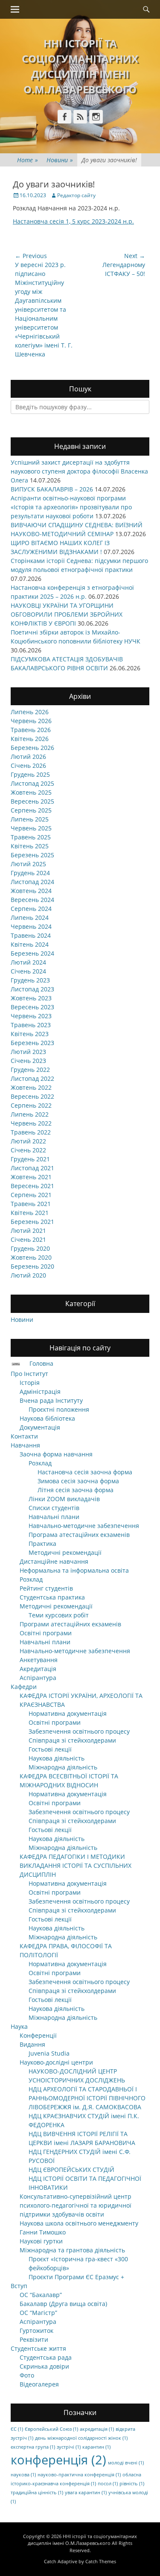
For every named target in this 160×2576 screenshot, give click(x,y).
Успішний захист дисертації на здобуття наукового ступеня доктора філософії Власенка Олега (79, 471)
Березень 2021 (32, 1222)
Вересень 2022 (32, 1096)
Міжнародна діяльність (63, 1767)
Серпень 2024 (31, 909)
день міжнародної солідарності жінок (81, 2438)
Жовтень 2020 (31, 1257)
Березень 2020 (32, 1266)
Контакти (24, 1436)
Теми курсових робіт (59, 1615)
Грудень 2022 (30, 1070)
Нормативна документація (68, 1713)
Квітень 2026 (30, 739)
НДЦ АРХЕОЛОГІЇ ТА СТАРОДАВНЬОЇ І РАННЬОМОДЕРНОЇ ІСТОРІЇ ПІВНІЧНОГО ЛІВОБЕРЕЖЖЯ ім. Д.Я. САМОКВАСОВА (87, 2098)
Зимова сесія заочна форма (78, 1481)
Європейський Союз (51, 2429)
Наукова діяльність (57, 1758)
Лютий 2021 (28, 1231)
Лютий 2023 (28, 1052)
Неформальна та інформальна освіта (74, 1570)
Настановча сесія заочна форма (85, 1472)
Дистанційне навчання (54, 1561)
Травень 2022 (31, 1132)
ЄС (17, 2429)
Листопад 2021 (32, 1168)
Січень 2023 (28, 1061)
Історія (30, 1383)
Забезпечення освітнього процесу (79, 1731)
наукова (23, 2475)
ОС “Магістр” (38, 2313)
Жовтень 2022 (31, 1087)
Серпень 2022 (31, 1105)
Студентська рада (46, 2357)
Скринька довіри (44, 2366)
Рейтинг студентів (46, 1588)
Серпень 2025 (31, 810)
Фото (27, 2375)
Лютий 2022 (28, 1141)
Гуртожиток (36, 2330)
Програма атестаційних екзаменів (79, 1535)
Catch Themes (101, 2561)
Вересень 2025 (32, 801)
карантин (96, 2447)
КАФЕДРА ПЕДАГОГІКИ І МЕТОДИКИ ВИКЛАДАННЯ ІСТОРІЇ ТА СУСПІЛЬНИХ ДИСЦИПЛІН (76, 1865)
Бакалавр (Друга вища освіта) (63, 2304)
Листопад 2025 (32, 783)
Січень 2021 (28, 1239)
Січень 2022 (28, 1150)
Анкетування (39, 1660)
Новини (60, 160)
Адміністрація (40, 1391)
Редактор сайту (76, 195)
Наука (19, 2026)
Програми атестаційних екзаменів (70, 1624)
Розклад (40, 1463)
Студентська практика (52, 1597)
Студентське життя (38, 2348)
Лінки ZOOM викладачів (64, 1499)
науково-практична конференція (79, 2475)
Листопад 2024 (32, 882)
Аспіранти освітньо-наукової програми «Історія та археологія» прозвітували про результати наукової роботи (71, 507)
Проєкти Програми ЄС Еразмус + (76, 2277)
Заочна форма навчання (56, 1454)
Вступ (19, 2286)
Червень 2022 (31, 1123)
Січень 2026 (28, 765)
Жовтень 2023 (31, 998)
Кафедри (24, 1687)
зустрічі (69, 2447)
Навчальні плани (54, 1517)
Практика (42, 1544)
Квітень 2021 (30, 1213)
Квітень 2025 (30, 846)
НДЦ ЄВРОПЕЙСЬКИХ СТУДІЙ (71, 2170)
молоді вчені (126, 2463)
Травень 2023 (31, 1025)
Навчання (25, 1445)
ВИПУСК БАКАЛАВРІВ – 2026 (52, 489)
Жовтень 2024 (31, 891)
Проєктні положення (59, 1409)
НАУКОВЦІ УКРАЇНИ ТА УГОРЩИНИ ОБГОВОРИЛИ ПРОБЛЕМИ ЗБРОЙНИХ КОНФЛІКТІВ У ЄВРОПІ (67, 614)
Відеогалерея (39, 2384)
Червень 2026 (31, 721)
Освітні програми (46, 1633)
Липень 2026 (30, 712)
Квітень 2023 (30, 1034)
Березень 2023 (32, 1043)
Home (28, 160)
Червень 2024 (31, 926)
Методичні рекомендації (65, 1552)
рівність (132, 2484)
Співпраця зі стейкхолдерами (72, 1740)
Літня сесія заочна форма (76, 1490)
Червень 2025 (31, 828)
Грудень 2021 (30, 1159)
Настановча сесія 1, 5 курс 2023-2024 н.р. (73, 221)
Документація (40, 1427)
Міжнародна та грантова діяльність (72, 2250)
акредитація (97, 2429)
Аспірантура (38, 1678)
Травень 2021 (31, 1204)
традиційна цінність (37, 2493)
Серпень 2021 (31, 1195)
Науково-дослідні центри (56, 2062)
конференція (58, 2460)
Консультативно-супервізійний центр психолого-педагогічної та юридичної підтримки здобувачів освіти (76, 2205)
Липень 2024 (30, 918)
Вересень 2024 (32, 900)
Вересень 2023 (32, 1007)
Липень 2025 (30, 819)
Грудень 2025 (30, 774)
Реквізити (34, 2339)
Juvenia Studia (49, 2053)
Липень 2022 (30, 1114)
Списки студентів (54, 1508)
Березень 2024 (32, 953)
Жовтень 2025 (31, 792)
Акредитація (38, 1669)
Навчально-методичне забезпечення (84, 1526)
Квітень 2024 (30, 944)
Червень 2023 (31, 1016)
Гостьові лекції (50, 1749)
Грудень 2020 (30, 1248)
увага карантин (86, 2493)
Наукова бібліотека (47, 1418)
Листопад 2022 (32, 1078)
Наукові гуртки (41, 2241)
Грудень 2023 (30, 980)
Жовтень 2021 (31, 1177)
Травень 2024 (31, 935)
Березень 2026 (32, 748)
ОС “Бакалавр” (41, 2295)
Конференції (38, 2035)
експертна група (33, 2447)
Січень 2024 (28, 971)
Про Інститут (29, 1374)
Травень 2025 (31, 837)
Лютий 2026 (28, 757)
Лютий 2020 (28, 1275)
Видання (32, 2044)
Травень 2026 (31, 730)
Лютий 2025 (28, 864)
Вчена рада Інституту (51, 1400)
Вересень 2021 (32, 1186)
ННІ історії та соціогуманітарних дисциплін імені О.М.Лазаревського (82, 2540)
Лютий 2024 (28, 962)
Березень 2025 (32, 855)
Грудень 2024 (30, 873)
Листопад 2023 (32, 989)
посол (108, 2484)
